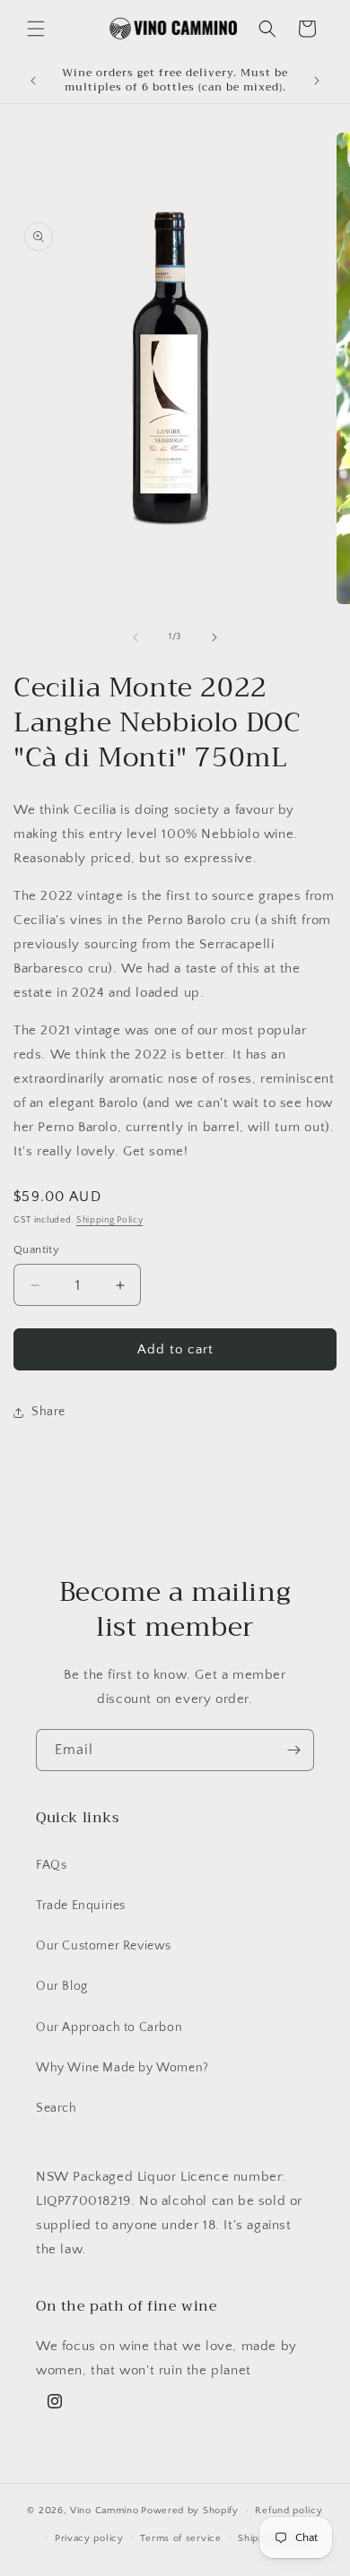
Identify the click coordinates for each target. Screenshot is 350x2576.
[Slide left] (136, 637)
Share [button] (48, 1412)
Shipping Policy (110, 1220)
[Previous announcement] (33, 81)
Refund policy (289, 2511)
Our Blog (62, 1986)
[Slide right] (214, 637)
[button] (36, 29)
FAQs (51, 1865)
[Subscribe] (293, 1750)
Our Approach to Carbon (109, 2027)
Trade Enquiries (81, 1906)
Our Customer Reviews (104, 1946)
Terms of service (180, 2538)
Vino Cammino (104, 2511)
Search (57, 2108)
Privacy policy (89, 2538)
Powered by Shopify (190, 2511)
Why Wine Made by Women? (122, 2068)
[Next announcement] (317, 81)
